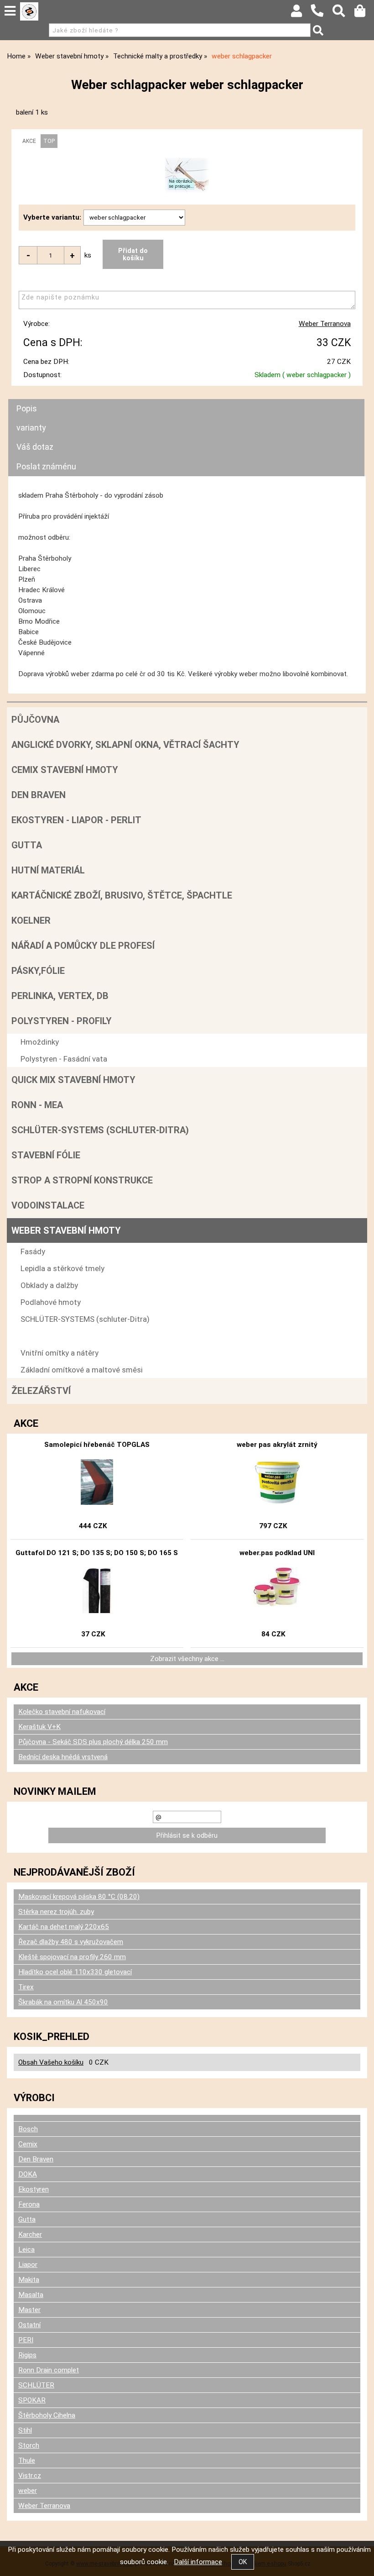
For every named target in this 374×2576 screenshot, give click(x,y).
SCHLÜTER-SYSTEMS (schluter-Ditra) (100, 1130)
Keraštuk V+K (39, 1727)
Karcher (30, 2234)
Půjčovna (35, 720)
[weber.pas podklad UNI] (277, 1590)
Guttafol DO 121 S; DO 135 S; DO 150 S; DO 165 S (97, 1553)
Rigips (27, 2355)
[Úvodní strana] (29, 11)
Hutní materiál (48, 870)
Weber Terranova (325, 324)
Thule (27, 2460)
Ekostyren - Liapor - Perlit (76, 820)
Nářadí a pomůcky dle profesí (83, 946)
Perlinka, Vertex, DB (60, 996)
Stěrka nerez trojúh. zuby (56, 1912)
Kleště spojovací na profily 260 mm (72, 1957)
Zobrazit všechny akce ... (187, 1659)
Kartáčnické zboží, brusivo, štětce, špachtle (122, 895)
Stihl (25, 2430)
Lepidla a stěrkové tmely (62, 1268)
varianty (31, 428)
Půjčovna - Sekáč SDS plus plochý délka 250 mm (93, 1742)
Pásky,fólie (38, 971)
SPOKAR (32, 2400)
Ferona (29, 2204)
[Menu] (10, 11)
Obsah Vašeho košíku (51, 2062)
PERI (26, 2340)
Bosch (28, 2129)
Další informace (198, 2562)
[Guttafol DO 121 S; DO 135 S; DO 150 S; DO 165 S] (97, 1590)
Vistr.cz (30, 2476)
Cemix (28, 2144)
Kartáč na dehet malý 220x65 (64, 1927)
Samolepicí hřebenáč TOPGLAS (97, 1445)
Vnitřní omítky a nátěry (60, 1353)
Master (29, 2310)
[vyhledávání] (343, 13)
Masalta (31, 2295)
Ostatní (29, 2325)
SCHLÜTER (36, 2385)
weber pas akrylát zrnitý (277, 1445)
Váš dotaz (35, 447)
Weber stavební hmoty (66, 1230)
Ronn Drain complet (49, 2370)
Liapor (28, 2265)
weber (28, 2491)
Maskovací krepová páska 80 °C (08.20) (79, 1897)
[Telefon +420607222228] (322, 17)
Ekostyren (34, 2189)
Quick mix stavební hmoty (73, 1080)
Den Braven (39, 795)
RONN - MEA (37, 1105)
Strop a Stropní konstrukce (82, 1180)
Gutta (27, 845)
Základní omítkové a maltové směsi (82, 1370)
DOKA (28, 2174)
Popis (27, 408)
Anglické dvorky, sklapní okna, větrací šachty (125, 745)
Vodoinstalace (48, 1205)
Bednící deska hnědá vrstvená (63, 1757)
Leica (26, 2250)
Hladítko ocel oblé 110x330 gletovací (75, 1972)
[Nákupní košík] (364, 13)
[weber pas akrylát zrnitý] (277, 1482)
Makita (29, 2280)
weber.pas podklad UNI (277, 1553)
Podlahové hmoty (51, 1302)
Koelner (31, 920)
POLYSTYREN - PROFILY (62, 1021)
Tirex (26, 1987)
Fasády (33, 1251)
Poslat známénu (46, 466)
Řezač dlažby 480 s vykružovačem (71, 1942)
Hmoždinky (40, 1042)
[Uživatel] (301, 13)
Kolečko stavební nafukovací (62, 1712)
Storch (29, 2445)
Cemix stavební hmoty (65, 770)
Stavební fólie (46, 1155)
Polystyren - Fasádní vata (64, 1059)
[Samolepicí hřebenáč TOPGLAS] (97, 1482)
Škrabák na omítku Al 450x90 (63, 2002)
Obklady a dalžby (49, 1285)
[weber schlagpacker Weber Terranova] (187, 175)
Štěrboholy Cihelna (47, 2415)
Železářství (41, 1391)
